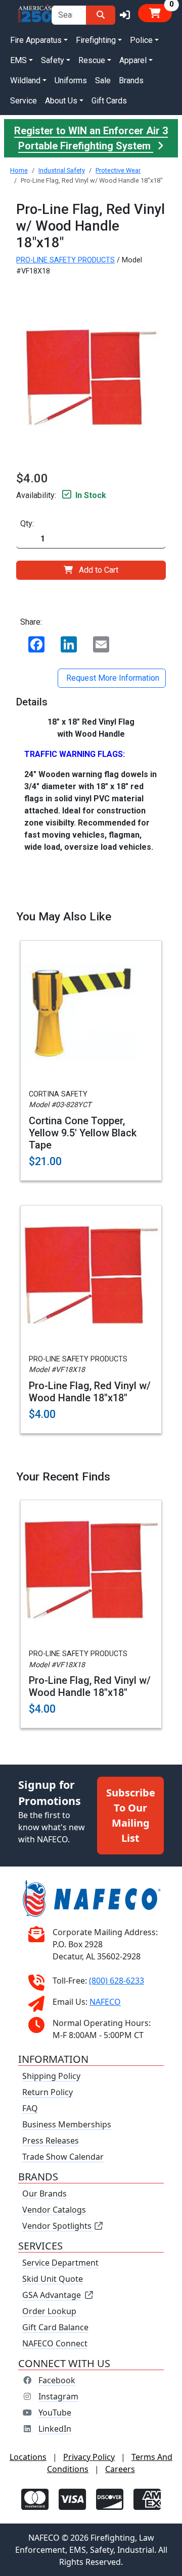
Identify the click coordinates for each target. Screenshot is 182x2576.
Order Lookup (49, 2311)
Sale (103, 80)
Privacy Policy (89, 2457)
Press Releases (51, 2141)
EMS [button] (18, 60)
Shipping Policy (51, 2076)
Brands (131, 80)
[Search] (101, 15)
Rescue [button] (92, 60)
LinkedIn (55, 2429)
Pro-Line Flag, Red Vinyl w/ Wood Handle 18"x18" (90, 1392)
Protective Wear (118, 170)
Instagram (58, 2396)
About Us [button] (61, 101)
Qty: (27, 524)
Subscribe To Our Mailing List (131, 1815)
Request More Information (112, 678)
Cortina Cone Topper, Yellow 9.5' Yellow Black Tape (83, 1133)
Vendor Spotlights (58, 2226)
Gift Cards (109, 101)
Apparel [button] (133, 60)
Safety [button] (53, 60)
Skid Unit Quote (53, 2279)
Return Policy (48, 2092)
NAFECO (105, 2002)
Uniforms (71, 80)
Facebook (57, 2380)
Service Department (60, 2263)
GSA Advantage (52, 2295)
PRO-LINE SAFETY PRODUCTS (65, 260)
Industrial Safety (62, 170)
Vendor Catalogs (54, 2210)
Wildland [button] (25, 80)
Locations (28, 2457)
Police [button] (141, 40)
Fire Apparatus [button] (36, 40)
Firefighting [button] (96, 40)
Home (19, 170)
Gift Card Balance (55, 2327)
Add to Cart (99, 570)
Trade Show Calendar (63, 2157)
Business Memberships (67, 2124)
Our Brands (44, 2194)
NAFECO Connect (55, 2343)
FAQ (30, 2108)
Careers (120, 2469)
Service (24, 101)
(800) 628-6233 (117, 1981)
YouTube (55, 2413)
